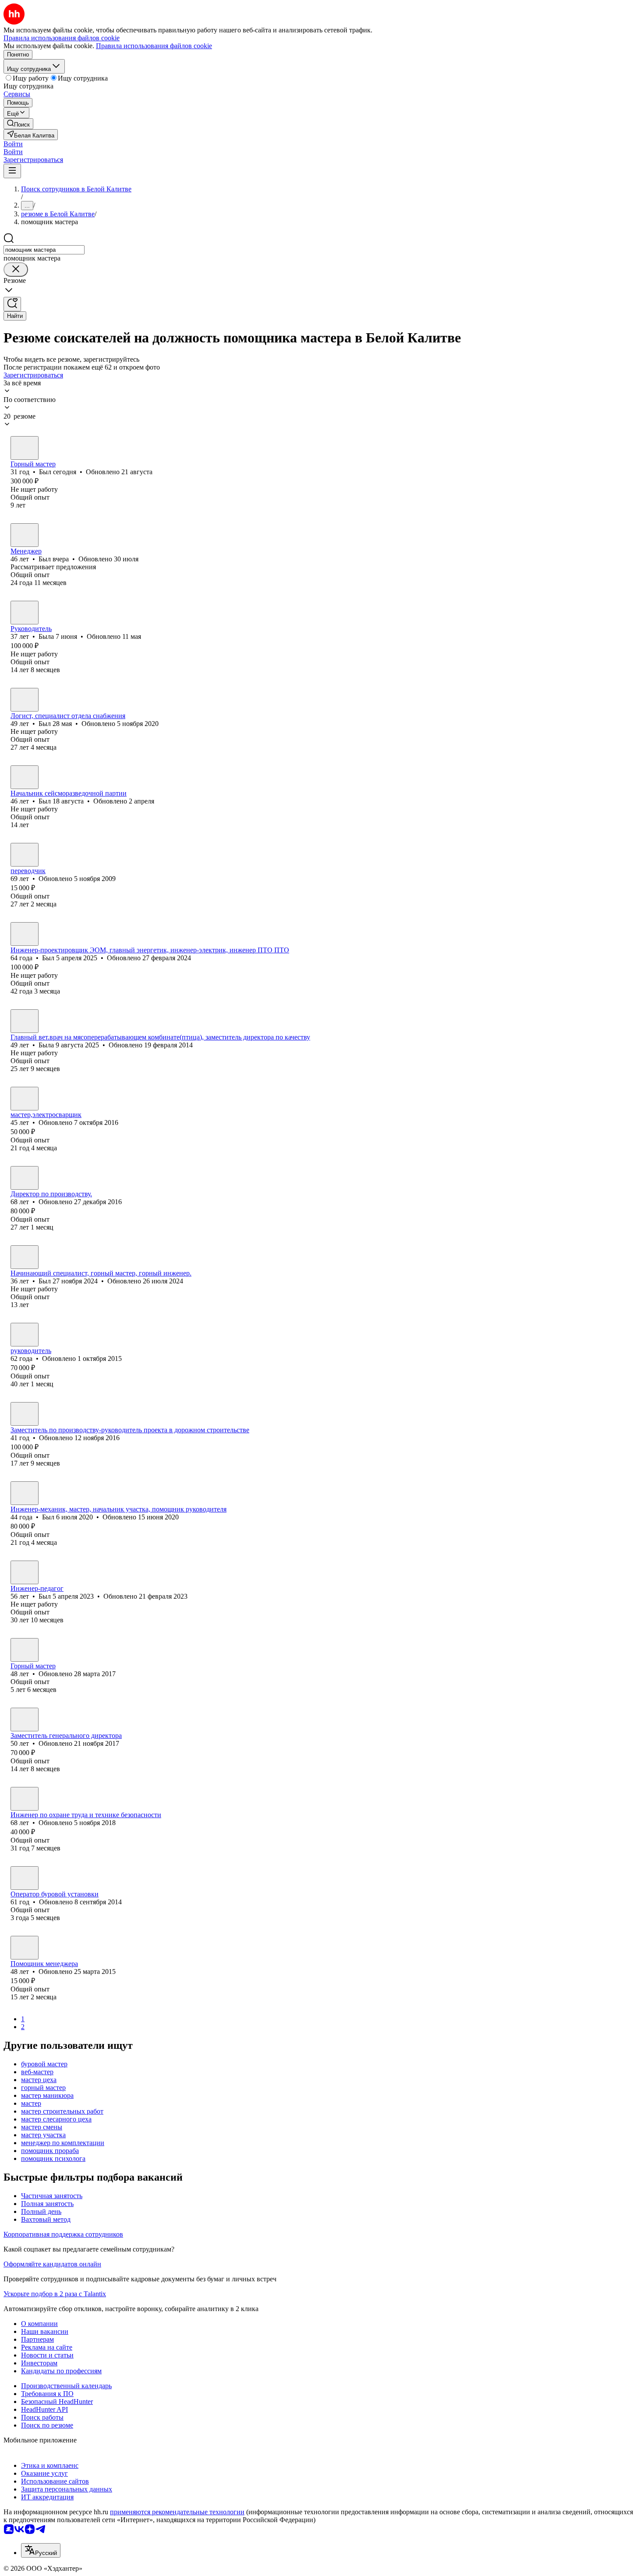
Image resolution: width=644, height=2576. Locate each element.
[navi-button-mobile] (12, 171)
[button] (13, 144)
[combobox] (44, 250)
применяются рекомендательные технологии (177, 2512)
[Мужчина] (25, 448)
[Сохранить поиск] (12, 304)
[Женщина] (25, 613)
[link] (18, 124)
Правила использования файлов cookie (154, 46)
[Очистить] (16, 270)
